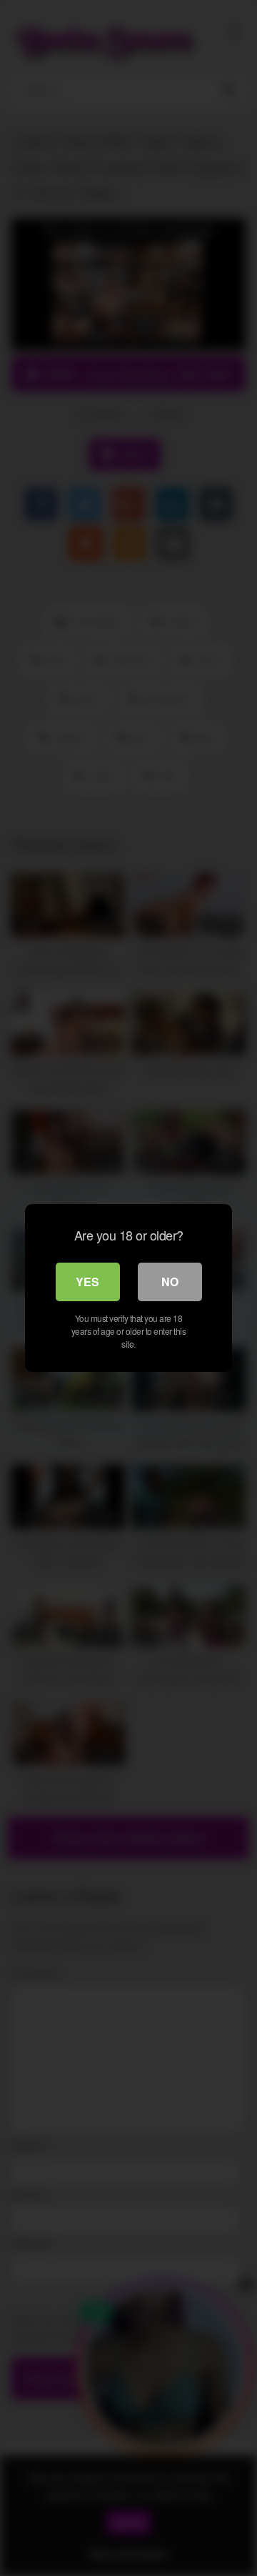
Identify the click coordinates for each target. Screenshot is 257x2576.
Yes (87, 1282)
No (170, 1282)
